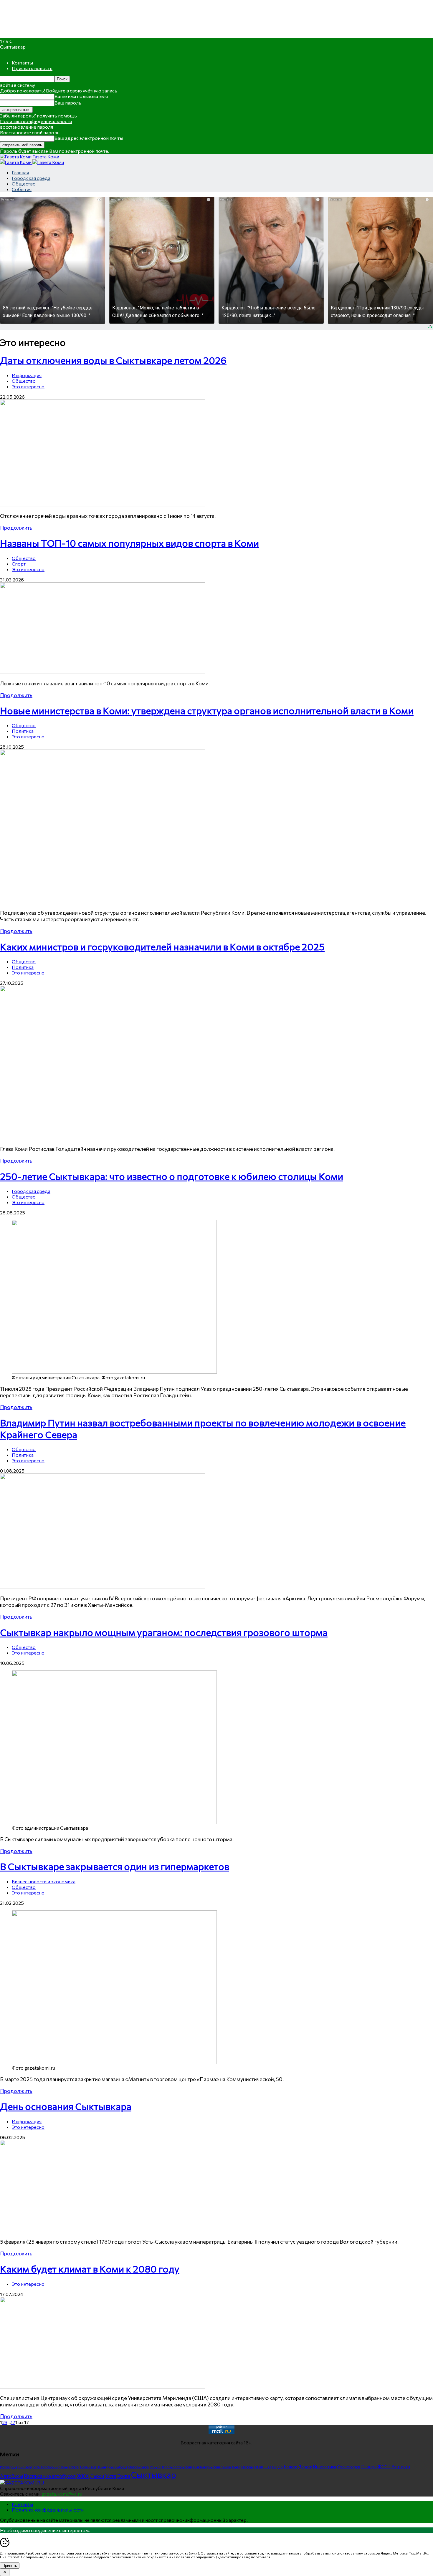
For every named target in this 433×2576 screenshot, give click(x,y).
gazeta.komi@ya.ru (62, 2494)
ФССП (384, 2466)
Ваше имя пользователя (81, 96)
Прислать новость (32, 68)
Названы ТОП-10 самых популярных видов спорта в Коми (129, 543)
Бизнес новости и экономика (44, 1881)
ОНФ (258, 2467)
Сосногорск (349, 2467)
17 (13, 2422)
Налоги (291, 2467)
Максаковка (138, 2467)
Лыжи (97, 2476)
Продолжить (16, 528)
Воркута (401, 2466)
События (22, 189)
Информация (27, 375)
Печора (369, 2466)
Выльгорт (25, 2467)
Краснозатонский (177, 2467)
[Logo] (16, 162)
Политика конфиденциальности (36, 121)
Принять (10, 2566)
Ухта (111, 2476)
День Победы (117, 2467)
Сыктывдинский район (212, 2467)
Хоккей (74, 2467)
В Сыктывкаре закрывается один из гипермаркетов (115, 1866)
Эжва (124, 2476)
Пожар (247, 2467)
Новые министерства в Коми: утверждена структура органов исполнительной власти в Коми (207, 710)
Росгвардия (9, 2467)
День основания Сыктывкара (66, 2106)
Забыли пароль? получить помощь (38, 116)
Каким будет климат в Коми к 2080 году (90, 2269)
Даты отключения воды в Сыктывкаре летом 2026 (113, 360)
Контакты (22, 63)
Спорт (19, 564)
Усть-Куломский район (51, 2467)
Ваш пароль (68, 103)
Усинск (155, 2467)
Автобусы (11, 2476)
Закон (101, 2467)
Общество (24, 184)
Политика (23, 731)
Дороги (305, 2467)
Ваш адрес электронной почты (89, 138)
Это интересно (28, 386)
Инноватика (325, 2467)
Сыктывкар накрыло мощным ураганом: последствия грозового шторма (164, 1632)
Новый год (88, 2467)
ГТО (267, 2467)
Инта (236, 2467)
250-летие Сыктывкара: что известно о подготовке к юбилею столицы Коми (172, 1176)
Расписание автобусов (50, 2476)
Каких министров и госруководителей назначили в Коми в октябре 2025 (162, 946)
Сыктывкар (154, 2474)
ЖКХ (83, 2476)
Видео (278, 2467)
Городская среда (31, 178)
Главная (20, 172)
